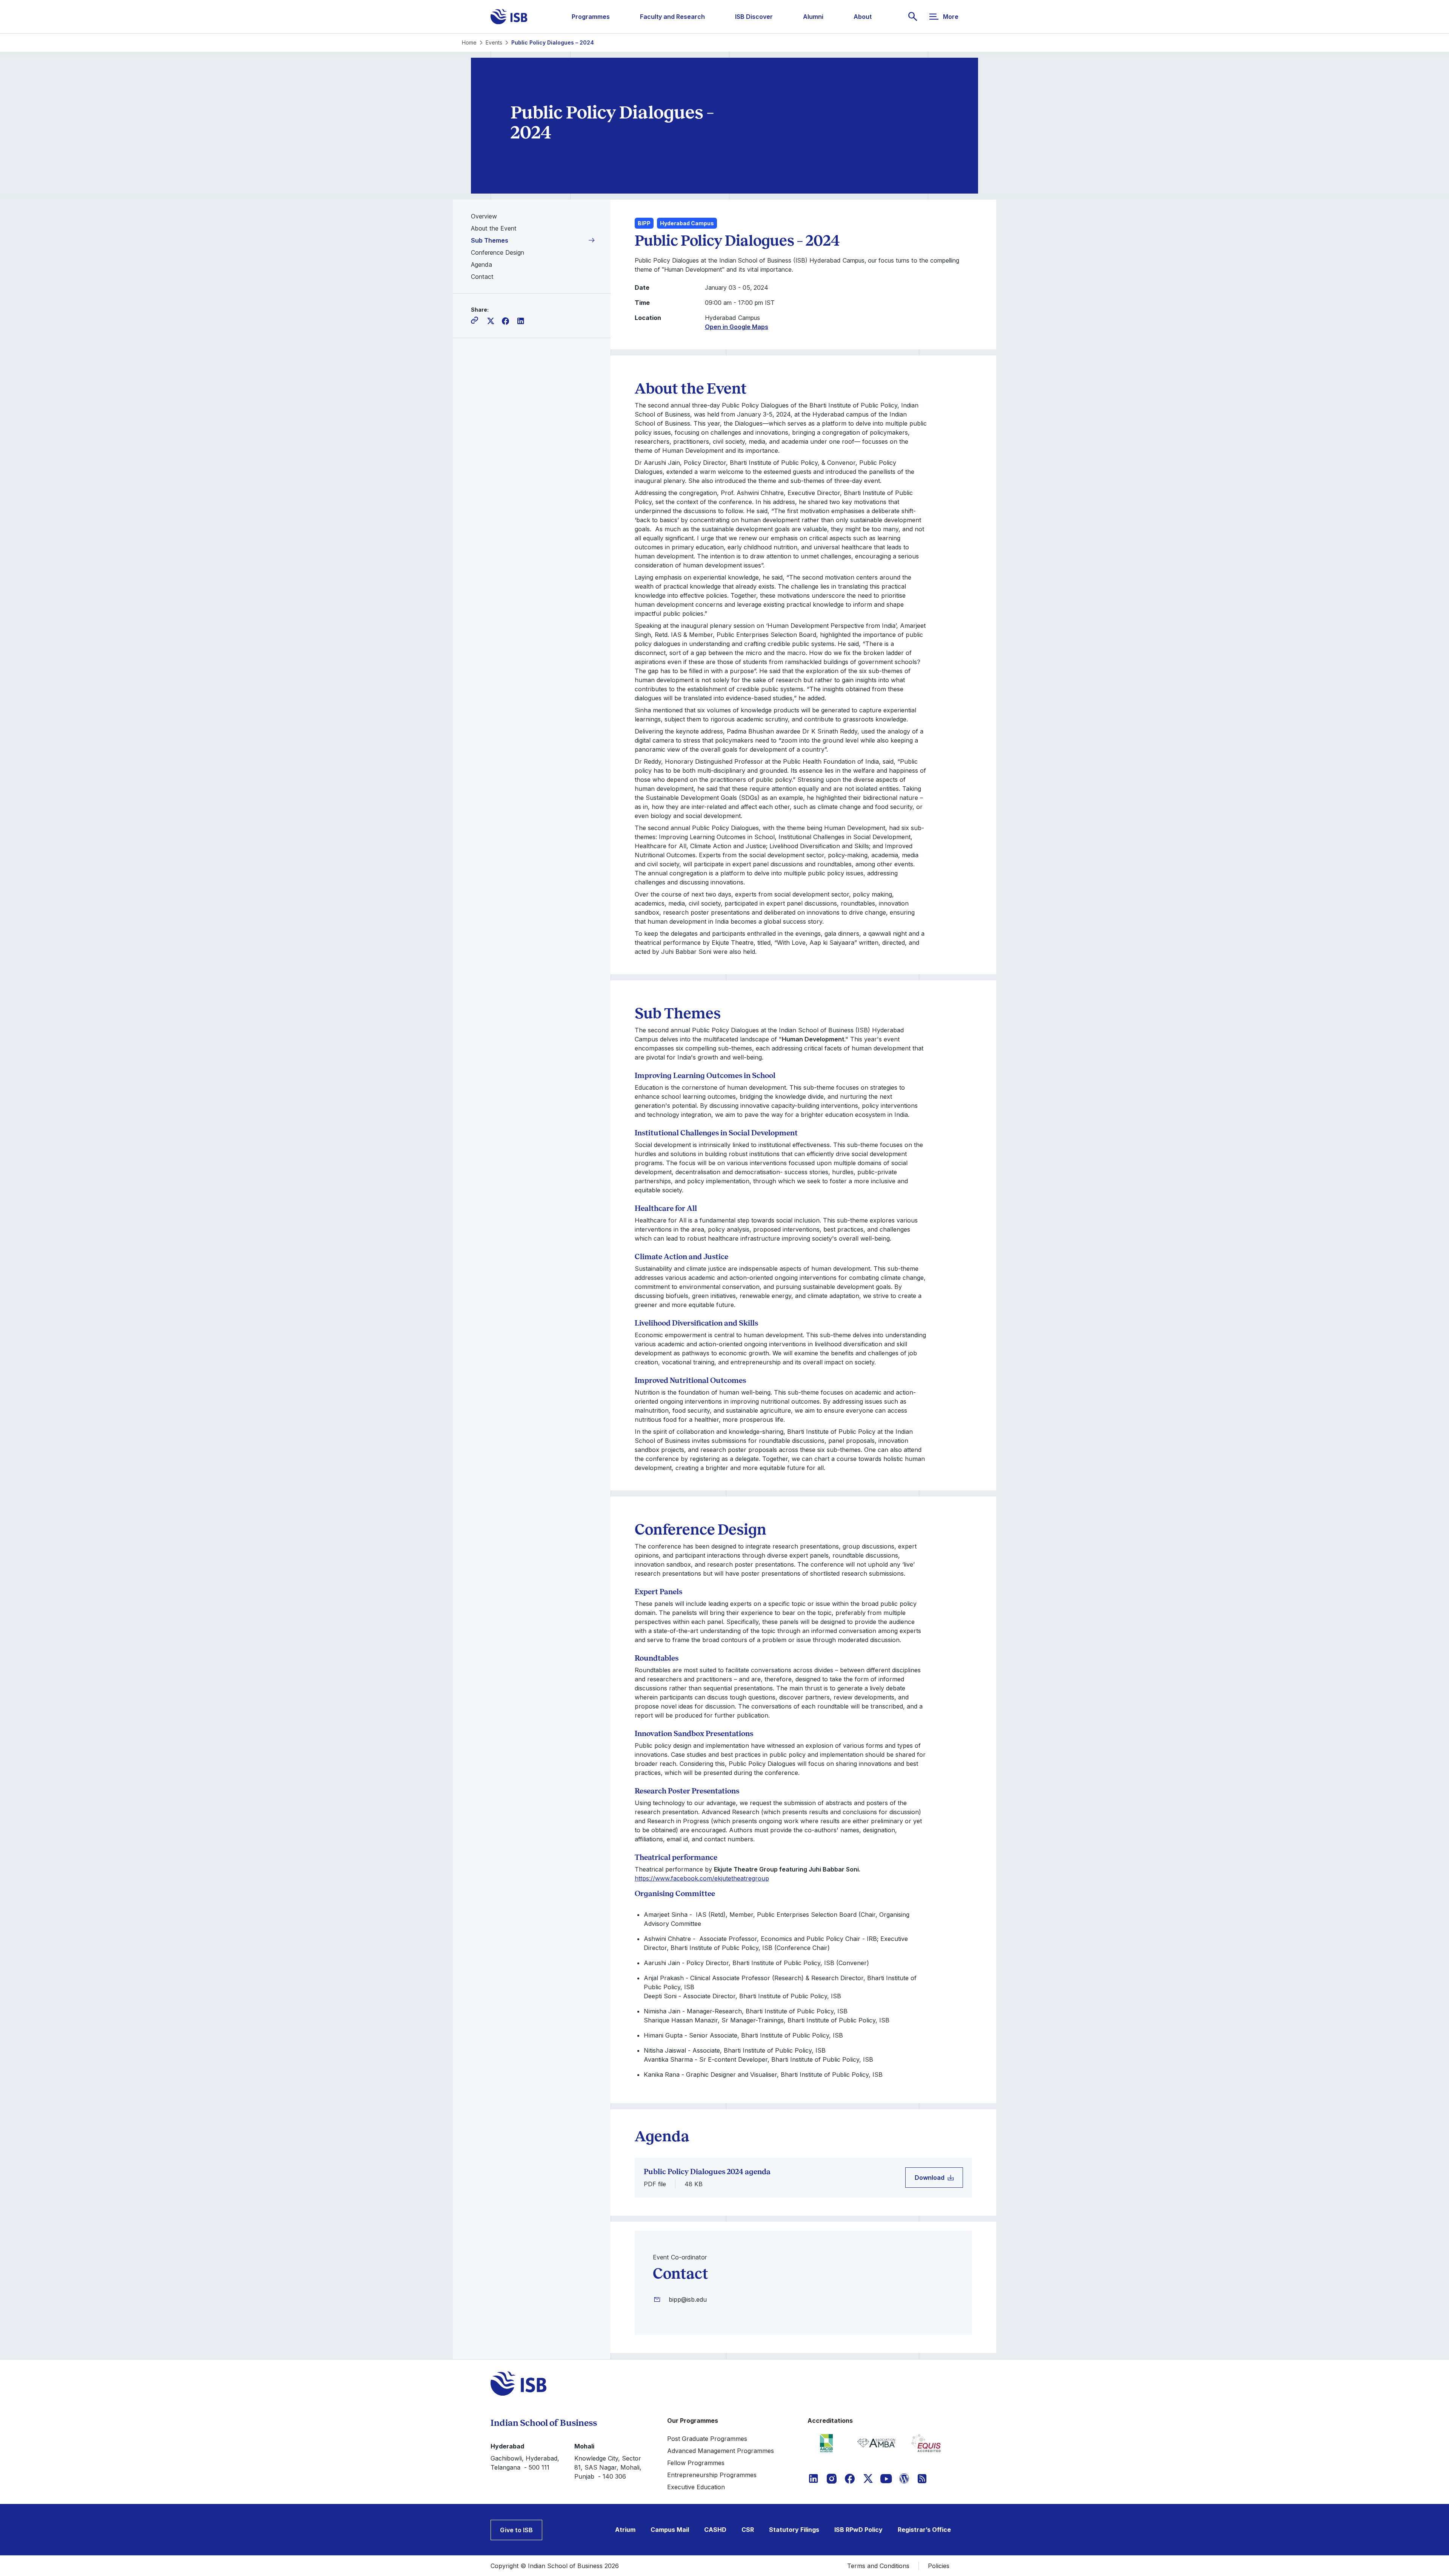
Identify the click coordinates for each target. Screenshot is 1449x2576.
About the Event (494, 228)
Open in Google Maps (737, 327)
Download (930, 2178)
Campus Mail (670, 2530)
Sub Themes (490, 240)
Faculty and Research (672, 17)
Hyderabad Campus (687, 223)
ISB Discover (754, 17)
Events (494, 42)
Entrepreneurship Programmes (712, 2475)
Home (469, 42)
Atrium (625, 2530)
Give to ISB (516, 2530)
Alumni (813, 17)
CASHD (715, 2530)
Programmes (591, 17)
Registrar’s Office (924, 2530)
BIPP (644, 223)
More (951, 17)
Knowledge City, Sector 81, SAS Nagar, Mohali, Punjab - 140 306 (608, 2467)
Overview (484, 216)
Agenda (481, 265)
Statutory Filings (794, 2530)
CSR (748, 2530)
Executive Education (696, 2487)
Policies (939, 2566)
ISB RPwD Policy (858, 2530)
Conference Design (498, 252)
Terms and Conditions (878, 2566)
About (863, 17)
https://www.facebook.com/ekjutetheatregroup (702, 1878)
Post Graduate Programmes (707, 2439)
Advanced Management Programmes (721, 2451)
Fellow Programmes (696, 2463)
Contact (482, 277)
